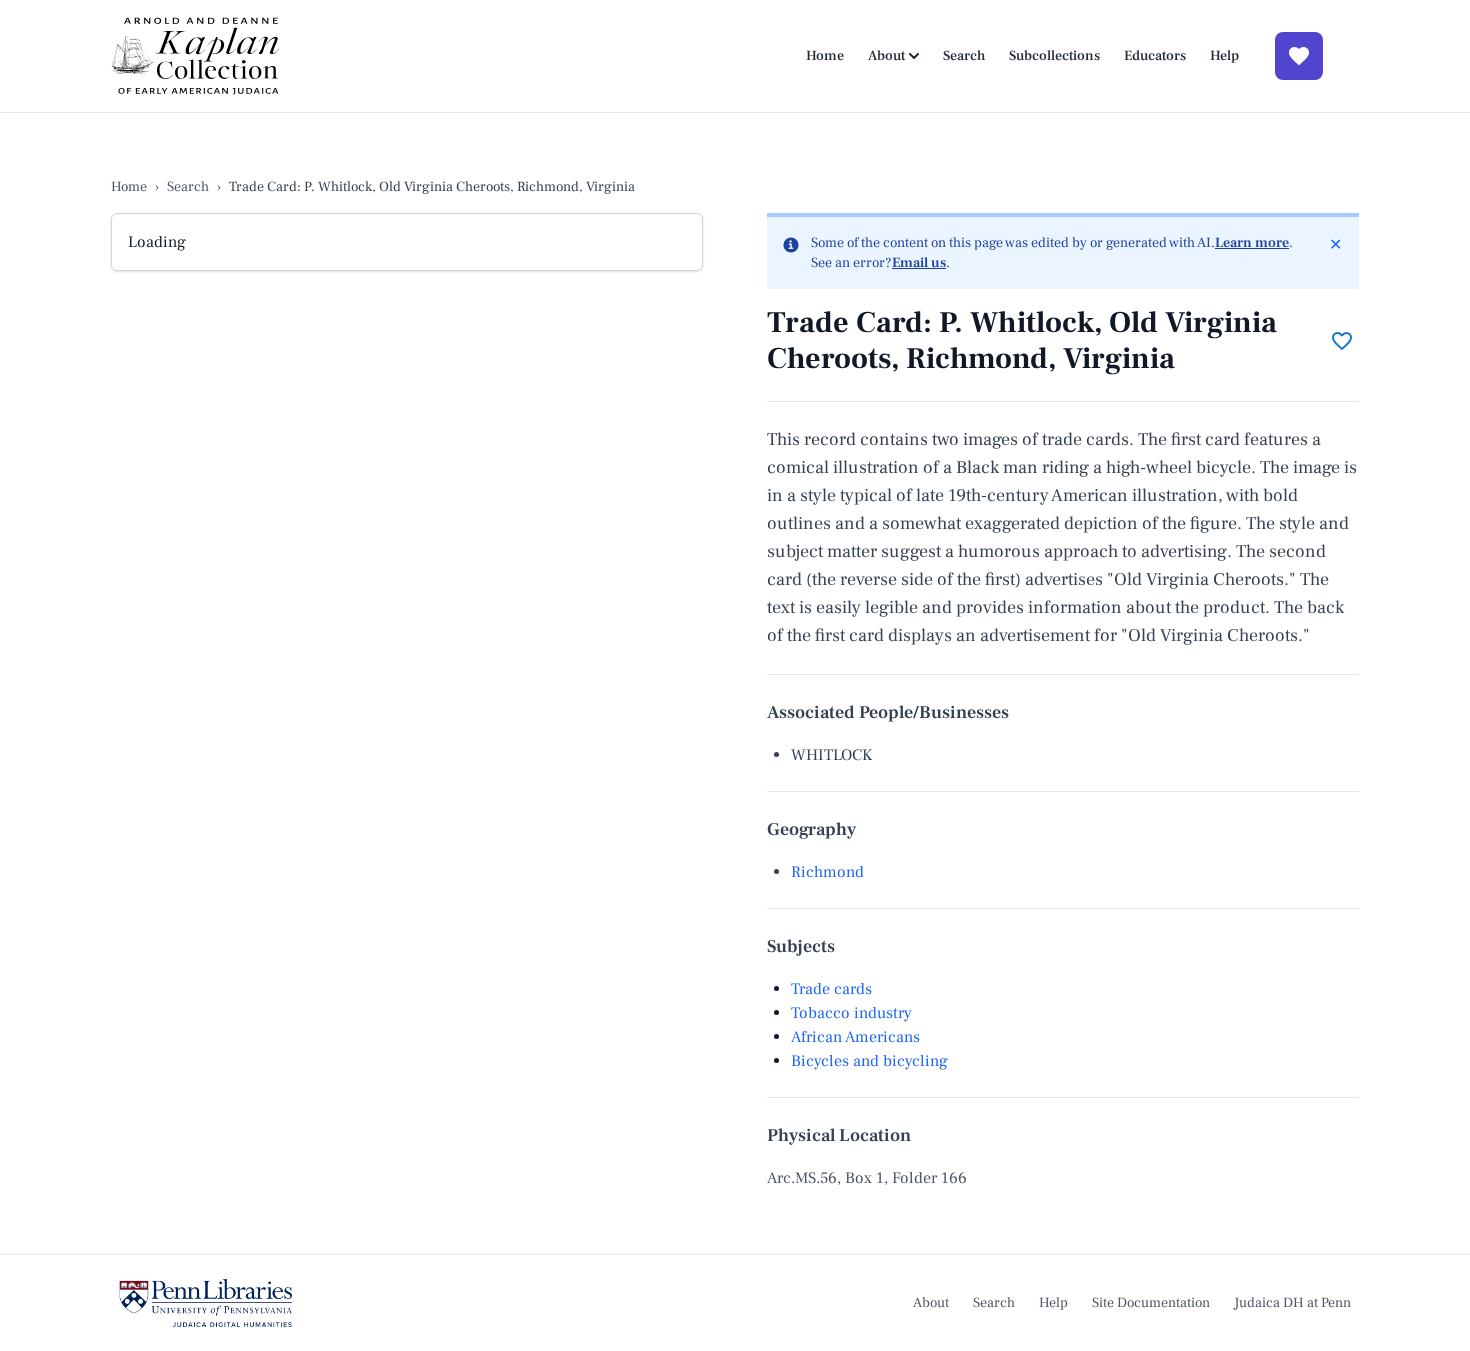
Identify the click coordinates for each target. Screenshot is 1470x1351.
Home (825, 56)
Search (964, 56)
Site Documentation (1151, 1303)
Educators (1155, 56)
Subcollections (1054, 56)
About (886, 56)
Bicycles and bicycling (869, 1061)
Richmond (827, 872)
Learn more (1252, 243)
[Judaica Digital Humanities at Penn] (205, 1303)
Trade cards (831, 989)
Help (1224, 56)
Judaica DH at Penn (1292, 1303)
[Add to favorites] (1342, 341)
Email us (919, 263)
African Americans (855, 1037)
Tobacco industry (851, 1013)
